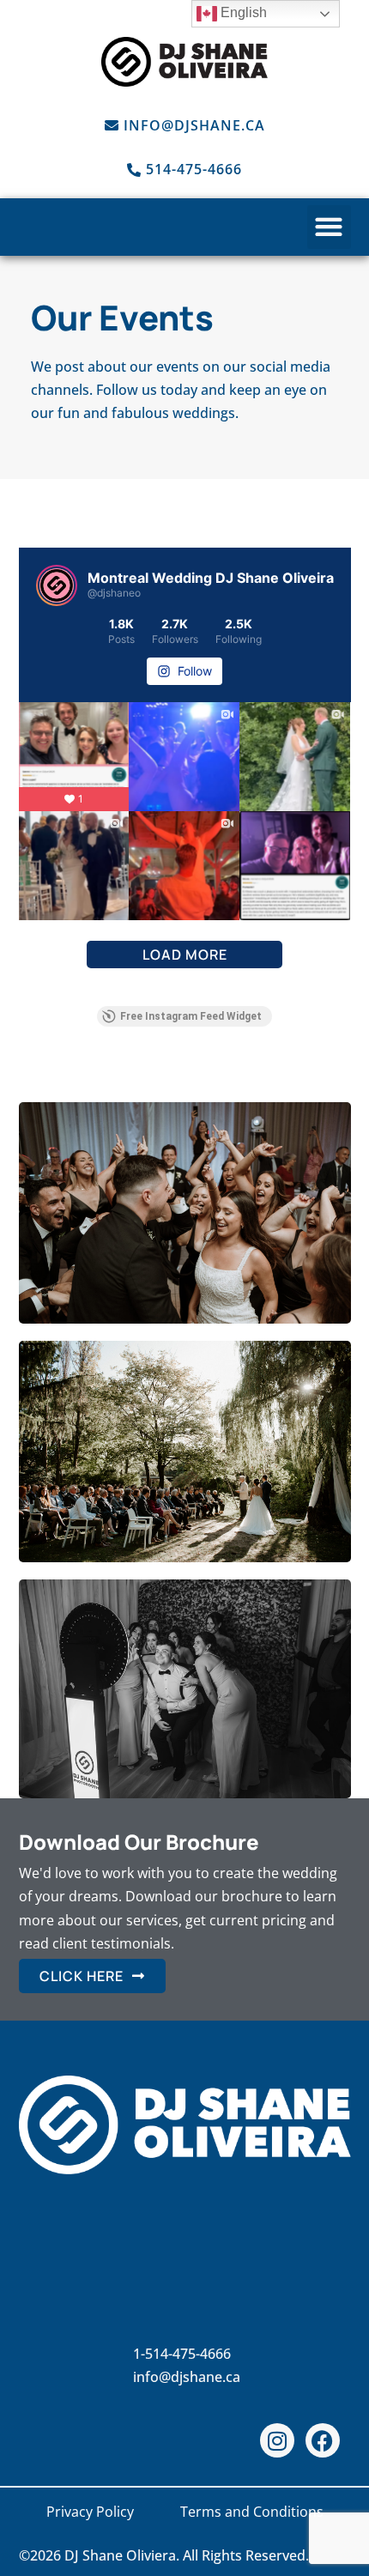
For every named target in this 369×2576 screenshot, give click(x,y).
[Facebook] (323, 2440)
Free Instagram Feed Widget (191, 1016)
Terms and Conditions (252, 2512)
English (242, 12)
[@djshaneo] (57, 585)
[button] (329, 227)
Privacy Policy (90, 2512)
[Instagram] (277, 2440)
